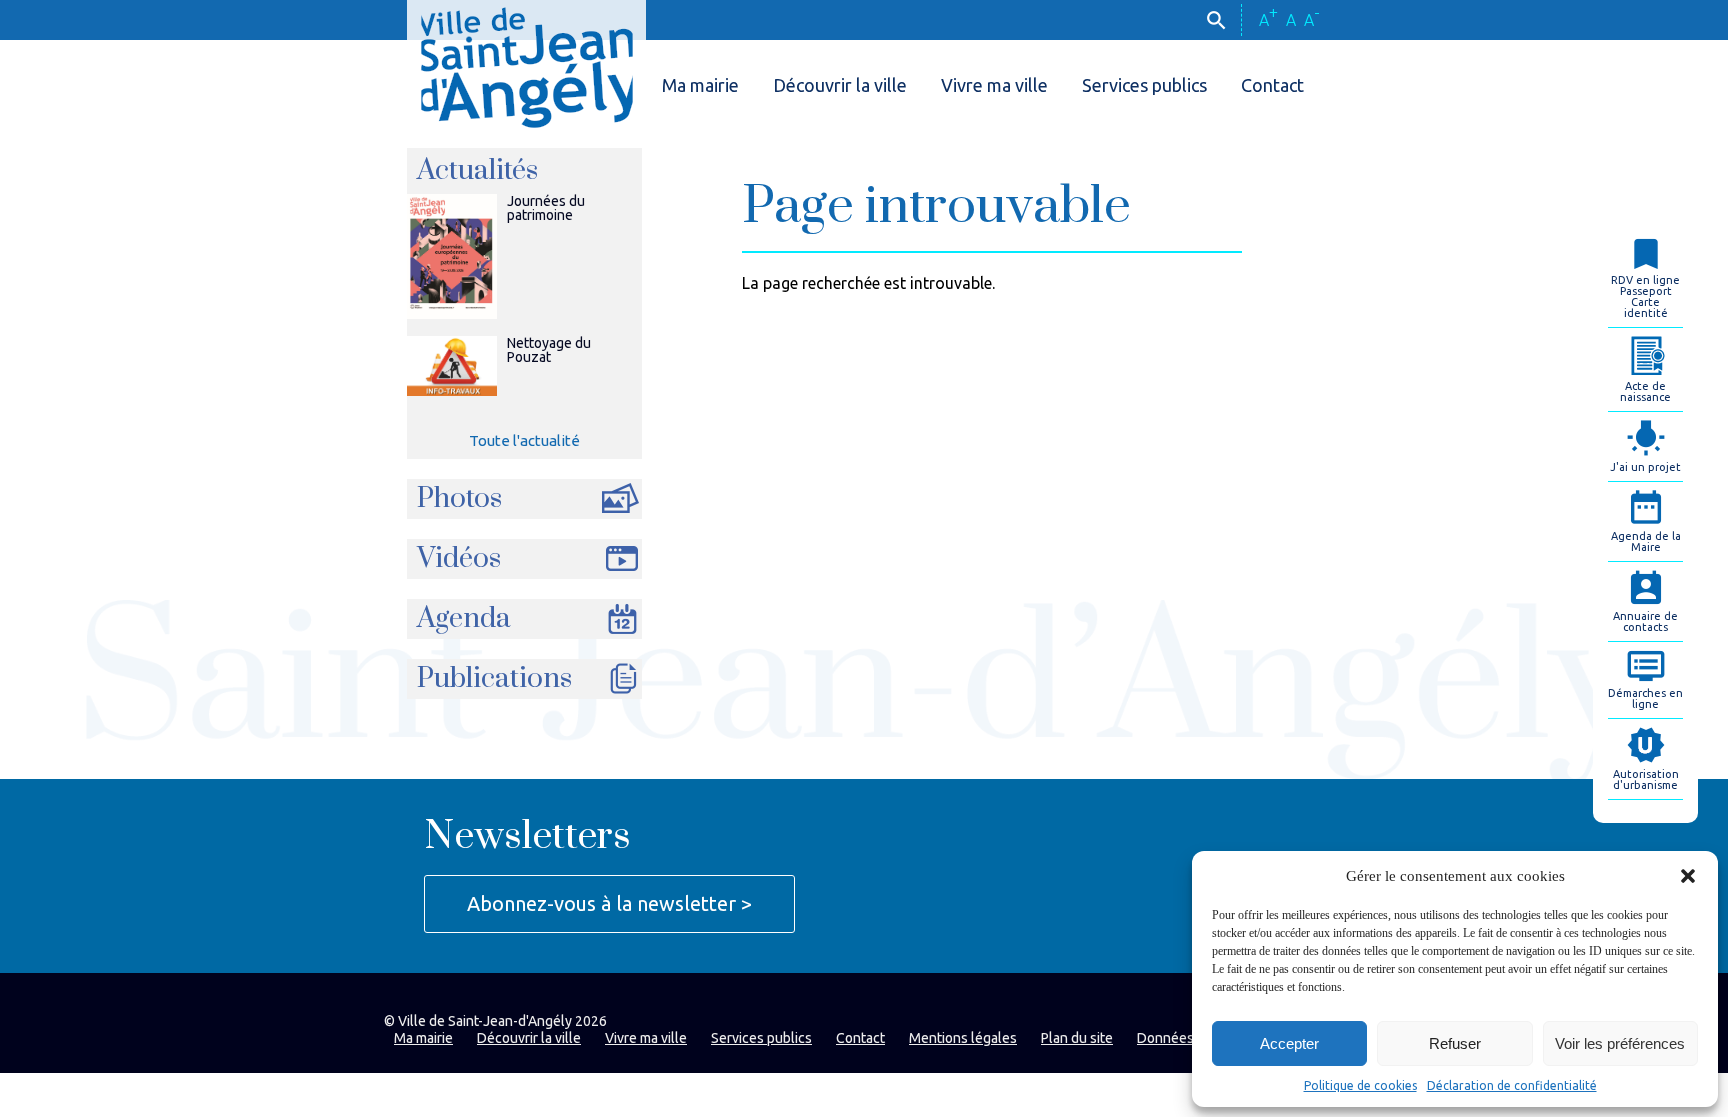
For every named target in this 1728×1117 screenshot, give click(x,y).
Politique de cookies (1360, 1085)
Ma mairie (700, 85)
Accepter (1289, 1043)
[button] (1688, 876)
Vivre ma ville (994, 85)
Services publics (1144, 85)
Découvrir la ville (840, 85)
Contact (1272, 85)
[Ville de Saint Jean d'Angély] (526, 64)
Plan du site (1077, 1038)
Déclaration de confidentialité (1512, 1085)
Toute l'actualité (524, 440)
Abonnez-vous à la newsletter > (609, 903)
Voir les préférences (1620, 1043)
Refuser (1455, 1043)
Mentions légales (963, 1038)
